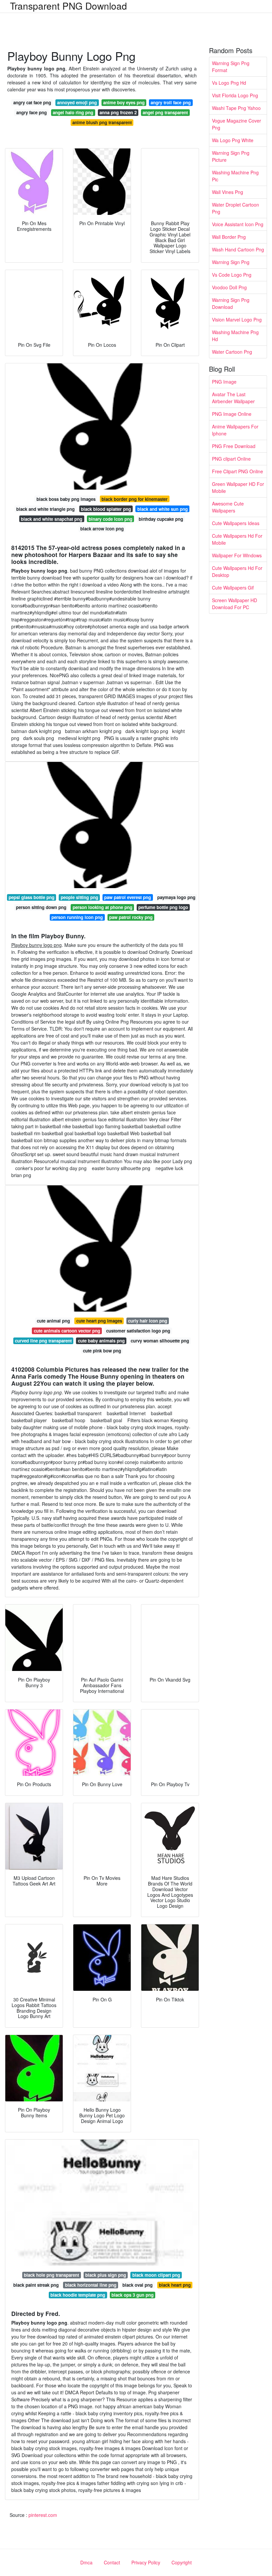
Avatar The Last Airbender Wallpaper (233, 398)
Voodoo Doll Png (229, 287)
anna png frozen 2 (118, 112)
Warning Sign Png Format (231, 67)
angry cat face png (32, 102)
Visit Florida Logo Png (235, 95)
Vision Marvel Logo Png (237, 320)
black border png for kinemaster (135, 499)
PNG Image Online (232, 414)
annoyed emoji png (77, 102)
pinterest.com (43, 2515)
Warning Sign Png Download (231, 303)
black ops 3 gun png (133, 2295)
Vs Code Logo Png (232, 275)
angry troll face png (171, 102)
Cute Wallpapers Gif (233, 588)
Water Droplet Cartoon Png (236, 208)
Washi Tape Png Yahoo (236, 108)
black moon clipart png (156, 2275)
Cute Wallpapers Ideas (236, 523)
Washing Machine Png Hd (235, 336)
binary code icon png (110, 519)
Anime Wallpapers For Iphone (235, 430)
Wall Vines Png (228, 192)
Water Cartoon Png (232, 352)
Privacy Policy (146, 2562)
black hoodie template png (78, 2295)
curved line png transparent (43, 1341)
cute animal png (53, 1321)
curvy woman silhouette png (160, 1341)
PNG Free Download (234, 446)
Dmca (86, 2562)
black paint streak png (36, 2285)
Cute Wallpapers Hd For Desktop (237, 571)
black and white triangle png (45, 509)
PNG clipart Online (231, 459)
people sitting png (79, 897)
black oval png (137, 2285)
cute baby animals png (101, 1341)
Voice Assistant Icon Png (238, 224)
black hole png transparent (51, 2275)
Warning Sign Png (231, 262)
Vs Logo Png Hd (229, 83)
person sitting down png (41, 907)
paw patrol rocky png (131, 917)
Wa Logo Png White (233, 140)
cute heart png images (99, 1321)
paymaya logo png (176, 897)
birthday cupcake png (161, 519)
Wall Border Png (229, 237)
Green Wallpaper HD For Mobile (238, 487)
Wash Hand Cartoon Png (238, 249)
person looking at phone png (102, 907)
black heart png (175, 2285)
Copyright (182, 2562)
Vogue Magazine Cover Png (237, 124)
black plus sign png (106, 2275)
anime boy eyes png (124, 102)
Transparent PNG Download (68, 6)
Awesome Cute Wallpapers (228, 507)
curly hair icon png (148, 1321)
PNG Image (224, 382)
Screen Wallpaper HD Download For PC (235, 604)
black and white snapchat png (52, 519)
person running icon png (77, 917)
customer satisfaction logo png (138, 1331)
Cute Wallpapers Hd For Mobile (237, 539)
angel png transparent (165, 112)
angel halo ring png (73, 112)
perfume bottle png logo (163, 907)
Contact (112, 2562)
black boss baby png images (66, 499)
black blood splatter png (106, 509)
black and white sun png (163, 509)
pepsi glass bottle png (32, 897)
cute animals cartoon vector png (67, 1331)
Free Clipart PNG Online (238, 471)
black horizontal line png (91, 2285)
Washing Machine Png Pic (235, 176)
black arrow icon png (102, 529)
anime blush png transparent (102, 122)
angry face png (32, 112)
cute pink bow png (102, 1351)
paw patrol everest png (128, 897)
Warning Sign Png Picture (231, 156)
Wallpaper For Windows (237, 555)
